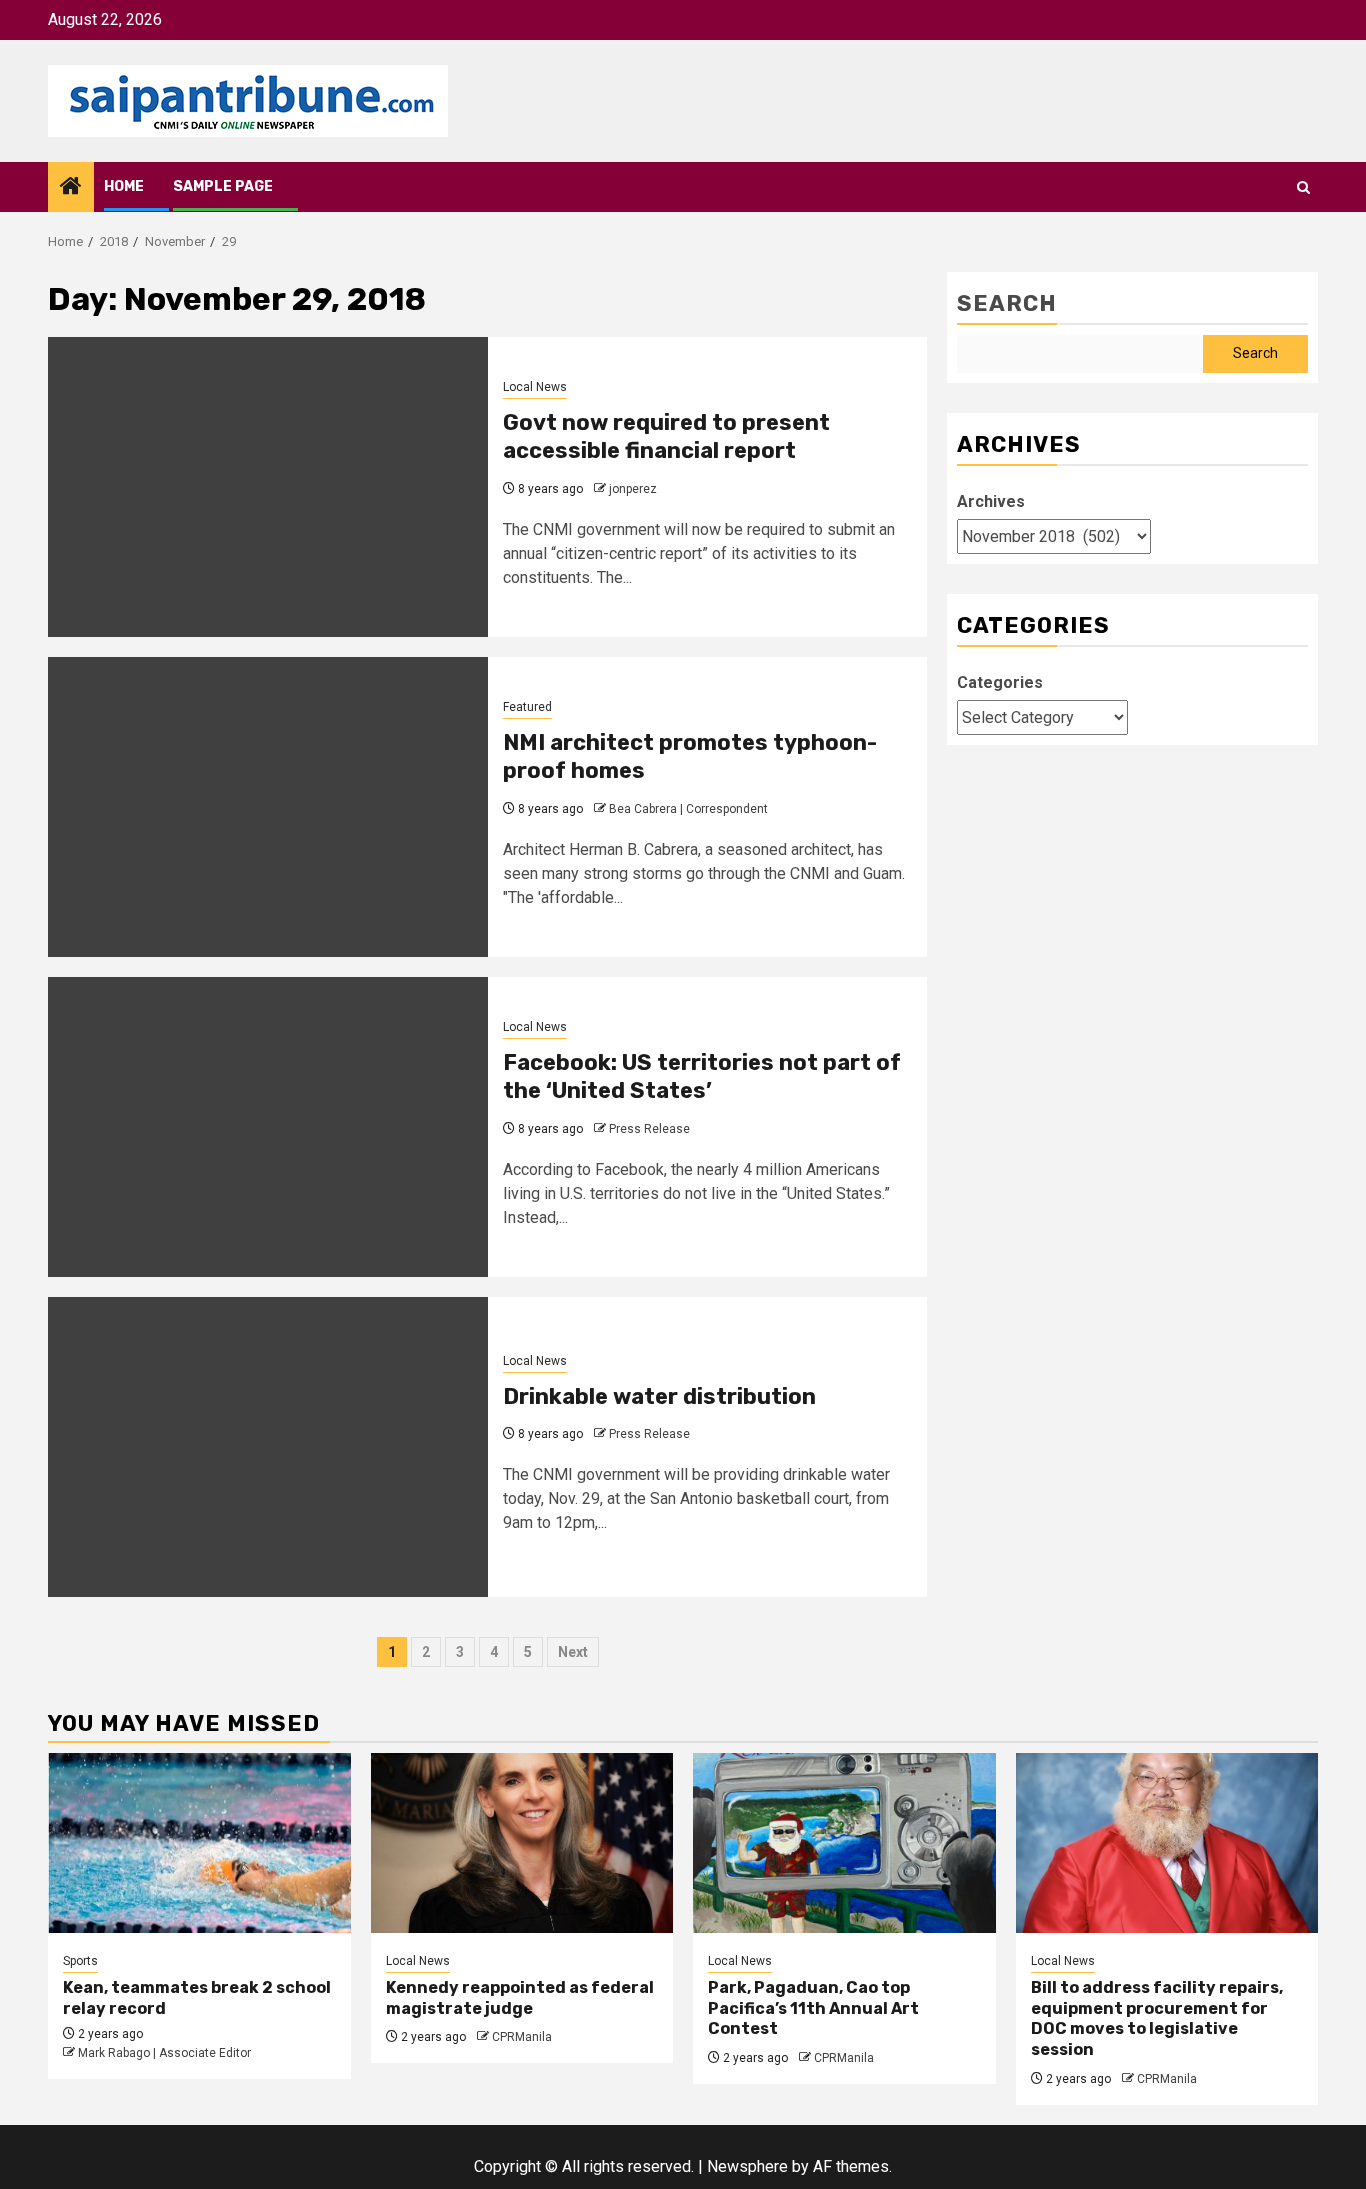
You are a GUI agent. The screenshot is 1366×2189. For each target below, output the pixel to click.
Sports (80, 1961)
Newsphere (747, 2166)
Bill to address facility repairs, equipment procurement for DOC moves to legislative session (1157, 2018)
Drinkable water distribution (659, 1396)
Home (124, 186)
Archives (991, 501)
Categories (1000, 682)
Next (573, 1652)
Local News (535, 387)
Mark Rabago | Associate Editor (164, 2053)
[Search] (1303, 187)
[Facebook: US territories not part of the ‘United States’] (268, 1127)
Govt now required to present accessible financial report (666, 437)
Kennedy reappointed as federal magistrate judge (520, 1998)
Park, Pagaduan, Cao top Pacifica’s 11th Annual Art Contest (813, 2008)
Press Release (649, 1129)
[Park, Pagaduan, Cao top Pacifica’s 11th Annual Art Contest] (844, 1843)
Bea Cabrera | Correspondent (688, 809)
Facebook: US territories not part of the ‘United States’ (702, 1077)
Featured (527, 707)
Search (1007, 303)
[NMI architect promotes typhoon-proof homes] (268, 807)
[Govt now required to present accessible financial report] (268, 487)
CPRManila (522, 2037)
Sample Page (223, 186)
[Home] (71, 188)
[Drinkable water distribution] (268, 1447)
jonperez (633, 489)
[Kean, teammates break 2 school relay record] (199, 1843)
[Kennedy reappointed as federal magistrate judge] (522, 1843)
